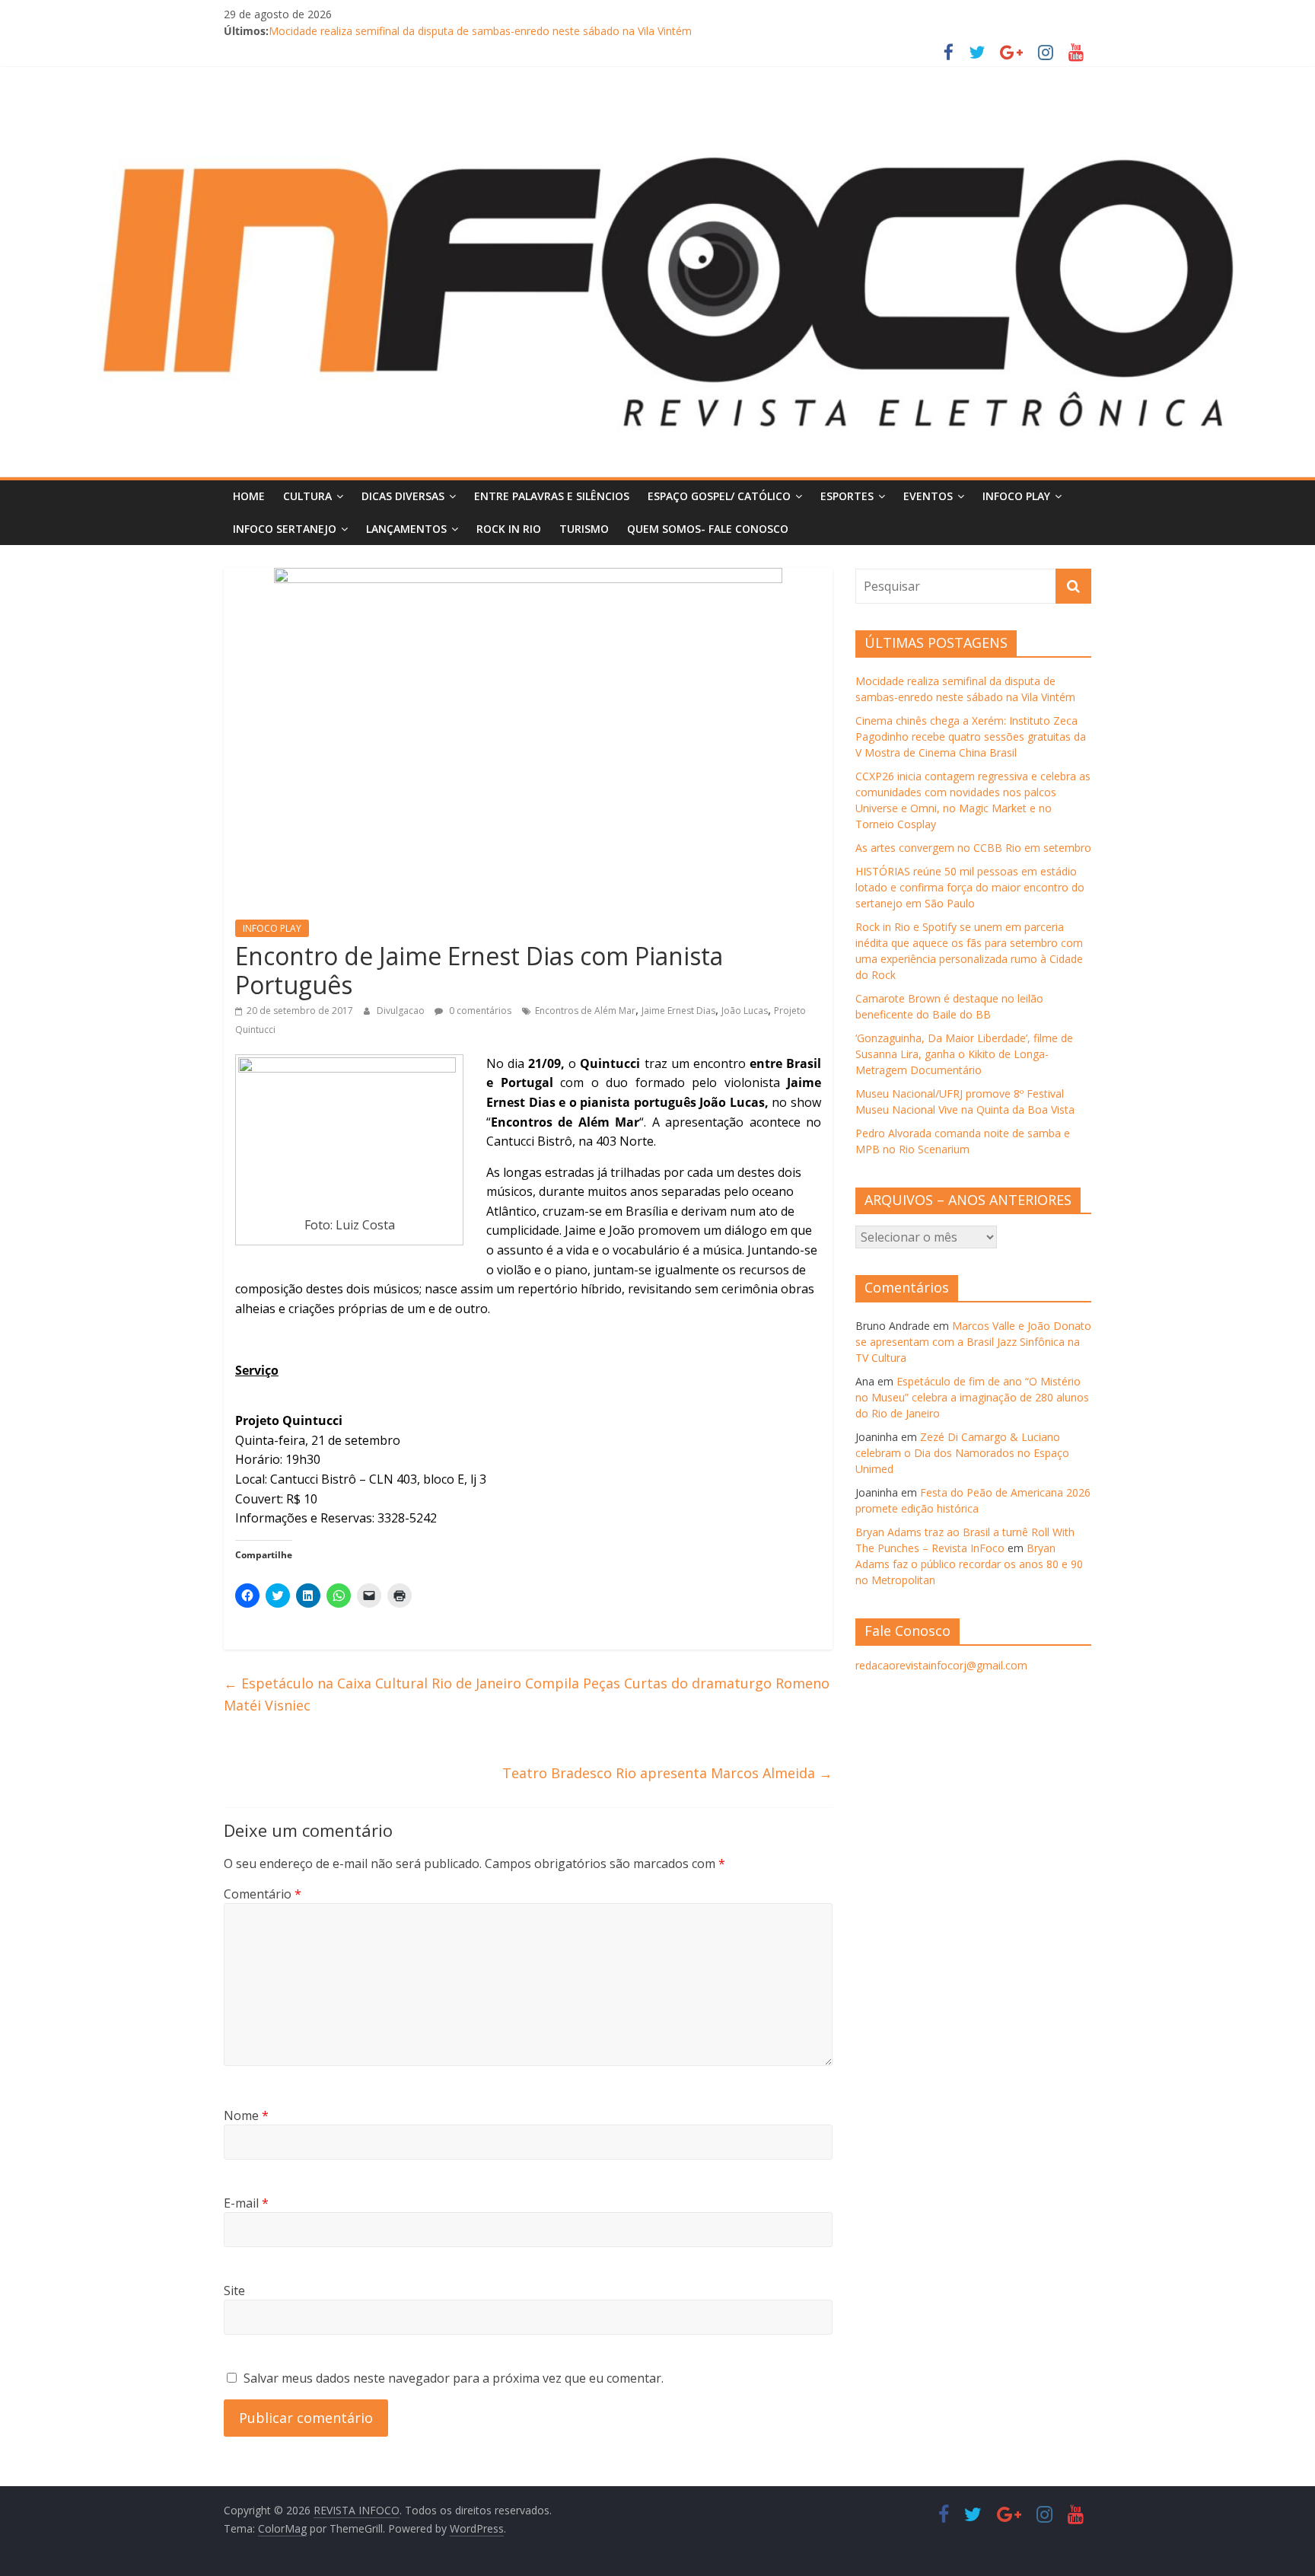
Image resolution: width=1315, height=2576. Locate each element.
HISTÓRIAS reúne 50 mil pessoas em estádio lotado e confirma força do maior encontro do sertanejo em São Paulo (970, 887)
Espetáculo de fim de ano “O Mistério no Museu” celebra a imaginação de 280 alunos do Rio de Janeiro (972, 1397)
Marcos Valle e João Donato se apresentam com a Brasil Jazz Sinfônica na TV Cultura (973, 1342)
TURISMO (584, 529)
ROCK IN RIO (509, 529)
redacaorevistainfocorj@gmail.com (941, 1665)
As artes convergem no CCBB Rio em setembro (973, 848)
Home (249, 496)
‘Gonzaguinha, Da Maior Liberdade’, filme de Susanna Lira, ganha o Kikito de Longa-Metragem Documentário (964, 1054)
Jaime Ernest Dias (678, 1011)
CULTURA (307, 496)
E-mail (246, 2203)
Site (234, 2291)
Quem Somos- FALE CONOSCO (708, 529)
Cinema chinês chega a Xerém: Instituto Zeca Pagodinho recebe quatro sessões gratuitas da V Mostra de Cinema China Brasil (971, 736)
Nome (246, 2115)
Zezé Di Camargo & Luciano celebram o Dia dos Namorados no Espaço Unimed (962, 1453)
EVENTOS (928, 496)
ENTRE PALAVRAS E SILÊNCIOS (552, 496)
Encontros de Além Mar (585, 1011)
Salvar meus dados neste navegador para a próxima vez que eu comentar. (454, 2378)
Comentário (263, 1894)
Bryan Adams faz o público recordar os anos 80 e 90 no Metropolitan (969, 1564)
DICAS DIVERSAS (403, 496)
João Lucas (745, 1011)
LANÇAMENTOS (406, 529)
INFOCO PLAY (1016, 496)
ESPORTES (847, 496)
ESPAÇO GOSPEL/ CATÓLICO (719, 496)
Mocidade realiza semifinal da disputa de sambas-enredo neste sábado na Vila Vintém (480, 31)
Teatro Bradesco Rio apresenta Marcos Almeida (667, 1773)
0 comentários (479, 1011)
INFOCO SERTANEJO (285, 529)
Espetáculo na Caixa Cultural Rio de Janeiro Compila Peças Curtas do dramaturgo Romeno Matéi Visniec (527, 1694)
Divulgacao (402, 1011)
